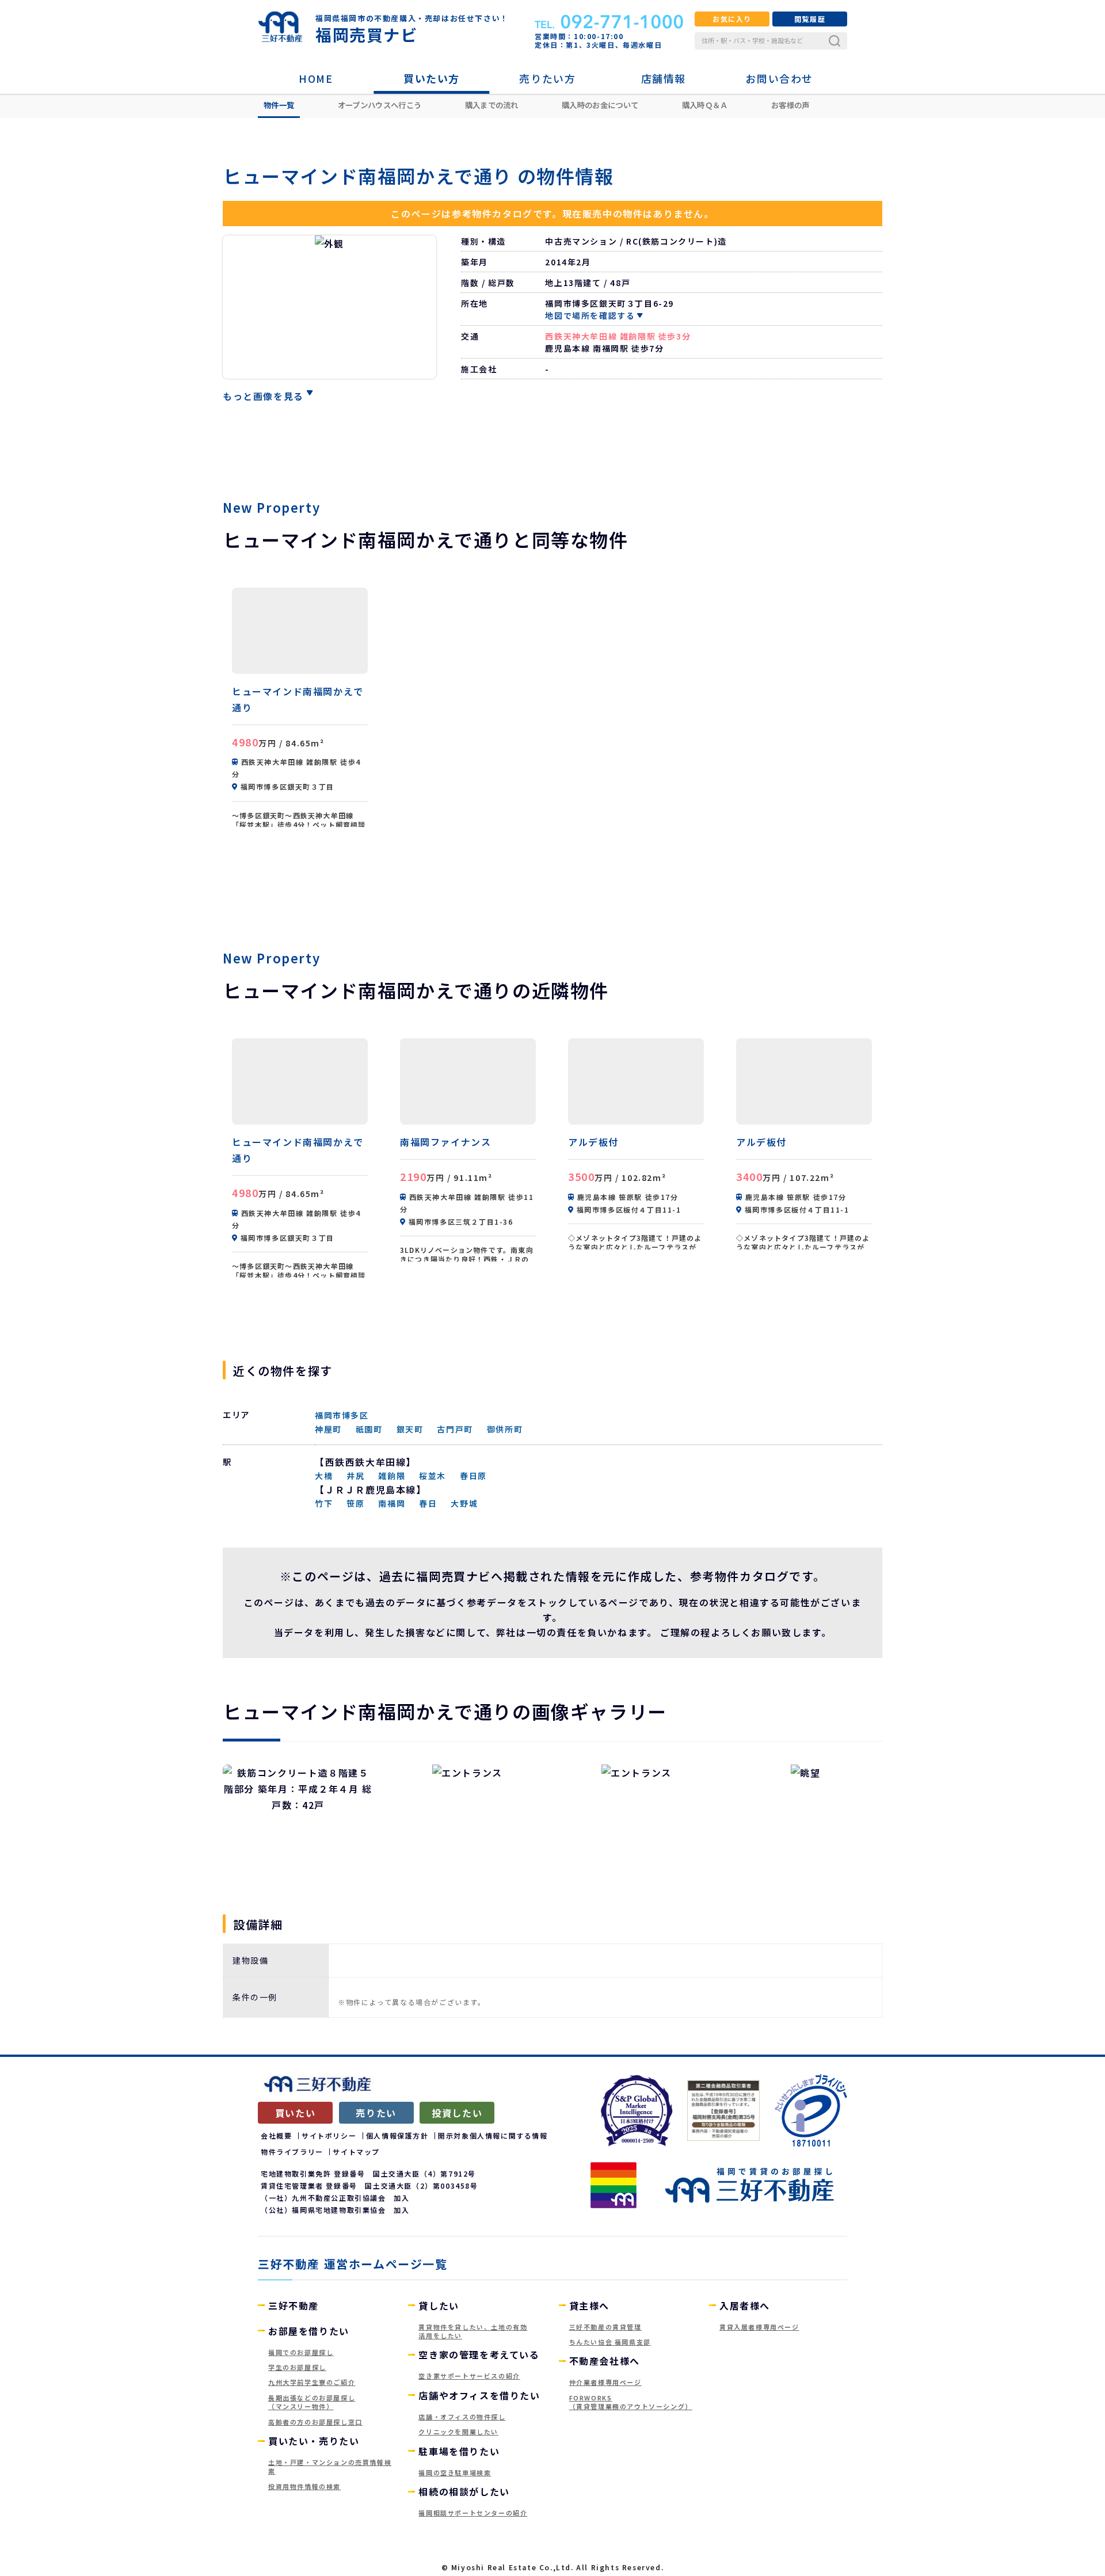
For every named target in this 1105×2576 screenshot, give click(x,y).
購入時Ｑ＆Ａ (705, 105)
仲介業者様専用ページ (605, 2382)
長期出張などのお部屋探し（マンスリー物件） (312, 2402)
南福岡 (392, 1503)
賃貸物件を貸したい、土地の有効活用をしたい (473, 2331)
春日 (428, 1503)
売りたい (376, 2113)
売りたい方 (547, 78)
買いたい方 (432, 78)
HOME (316, 78)
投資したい (457, 2113)
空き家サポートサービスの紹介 (469, 2376)
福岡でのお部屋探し (301, 2352)
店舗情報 (664, 78)
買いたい (295, 2113)
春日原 (473, 1476)
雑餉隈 (392, 1476)
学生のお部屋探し (297, 2367)
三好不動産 (294, 2306)
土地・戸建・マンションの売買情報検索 (330, 2466)
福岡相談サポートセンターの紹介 (473, 2513)
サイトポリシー (329, 2135)
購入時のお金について (600, 105)
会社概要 (276, 2135)
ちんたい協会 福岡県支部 (610, 2342)
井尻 (355, 1476)
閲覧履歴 (810, 19)
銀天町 (410, 1429)
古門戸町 (455, 1429)
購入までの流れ (492, 105)
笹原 (355, 1503)
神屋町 (328, 1429)
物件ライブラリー (292, 2152)
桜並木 (433, 1476)
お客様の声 (790, 105)
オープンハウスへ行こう (380, 105)
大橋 (324, 1476)
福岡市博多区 (342, 1415)
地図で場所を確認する (590, 315)
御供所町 (505, 1429)
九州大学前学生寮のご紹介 (312, 2382)
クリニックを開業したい (458, 2432)
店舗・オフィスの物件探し (462, 2417)
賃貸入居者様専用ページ (759, 2327)
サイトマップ (356, 2152)
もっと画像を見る (263, 396)
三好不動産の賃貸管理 (605, 2327)
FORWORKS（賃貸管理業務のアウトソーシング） (631, 2402)
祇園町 (369, 1429)
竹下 (324, 1503)
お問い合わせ (779, 78)
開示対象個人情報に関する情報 (493, 2135)
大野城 (464, 1503)
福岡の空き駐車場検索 (455, 2472)
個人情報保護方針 (397, 2135)
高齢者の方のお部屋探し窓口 (315, 2422)
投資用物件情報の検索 (304, 2486)
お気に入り (732, 19)
